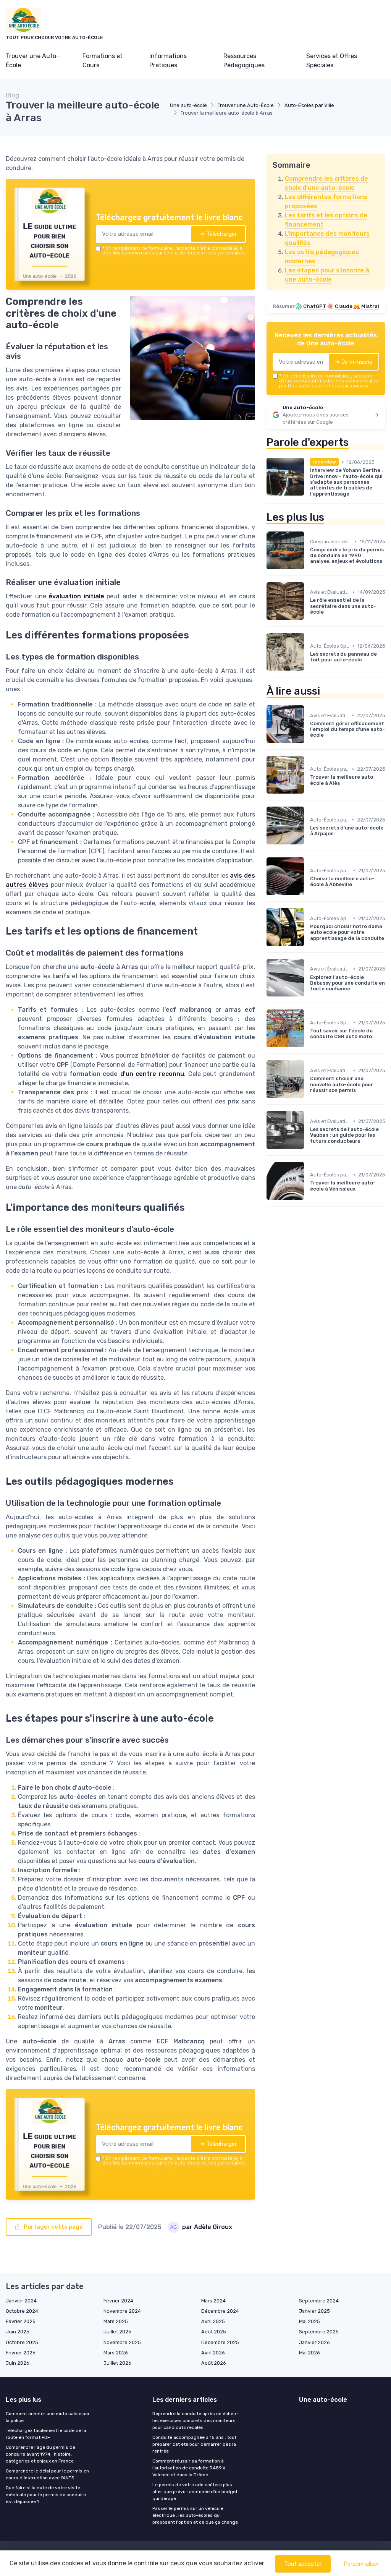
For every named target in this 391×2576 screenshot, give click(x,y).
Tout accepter (303, 2564)
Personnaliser (361, 2564)
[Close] (334, 1231)
